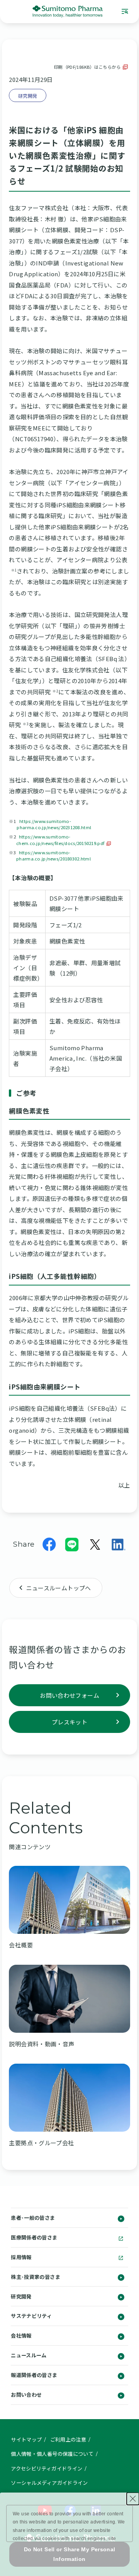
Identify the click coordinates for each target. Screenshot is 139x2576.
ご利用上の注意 (68, 2439)
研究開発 (21, 2296)
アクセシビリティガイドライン (47, 2468)
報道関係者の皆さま (34, 2375)
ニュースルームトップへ (59, 1588)
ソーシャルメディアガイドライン (49, 2483)
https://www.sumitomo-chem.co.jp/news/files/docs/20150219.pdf (60, 840)
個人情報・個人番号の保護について (52, 2454)
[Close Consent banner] (133, 2499)
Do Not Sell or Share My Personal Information (70, 2554)
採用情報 (21, 2257)
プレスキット (69, 1722)
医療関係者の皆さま (34, 2237)
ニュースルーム (29, 2355)
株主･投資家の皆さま (36, 2277)
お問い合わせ (26, 2395)
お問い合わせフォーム (69, 1695)
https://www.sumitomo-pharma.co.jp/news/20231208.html (54, 824)
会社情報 (21, 2335)
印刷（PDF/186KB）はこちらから (87, 67)
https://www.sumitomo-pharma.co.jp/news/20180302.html (53, 855)
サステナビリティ (31, 2316)
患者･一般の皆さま (33, 2218)
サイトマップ (26, 2439)
